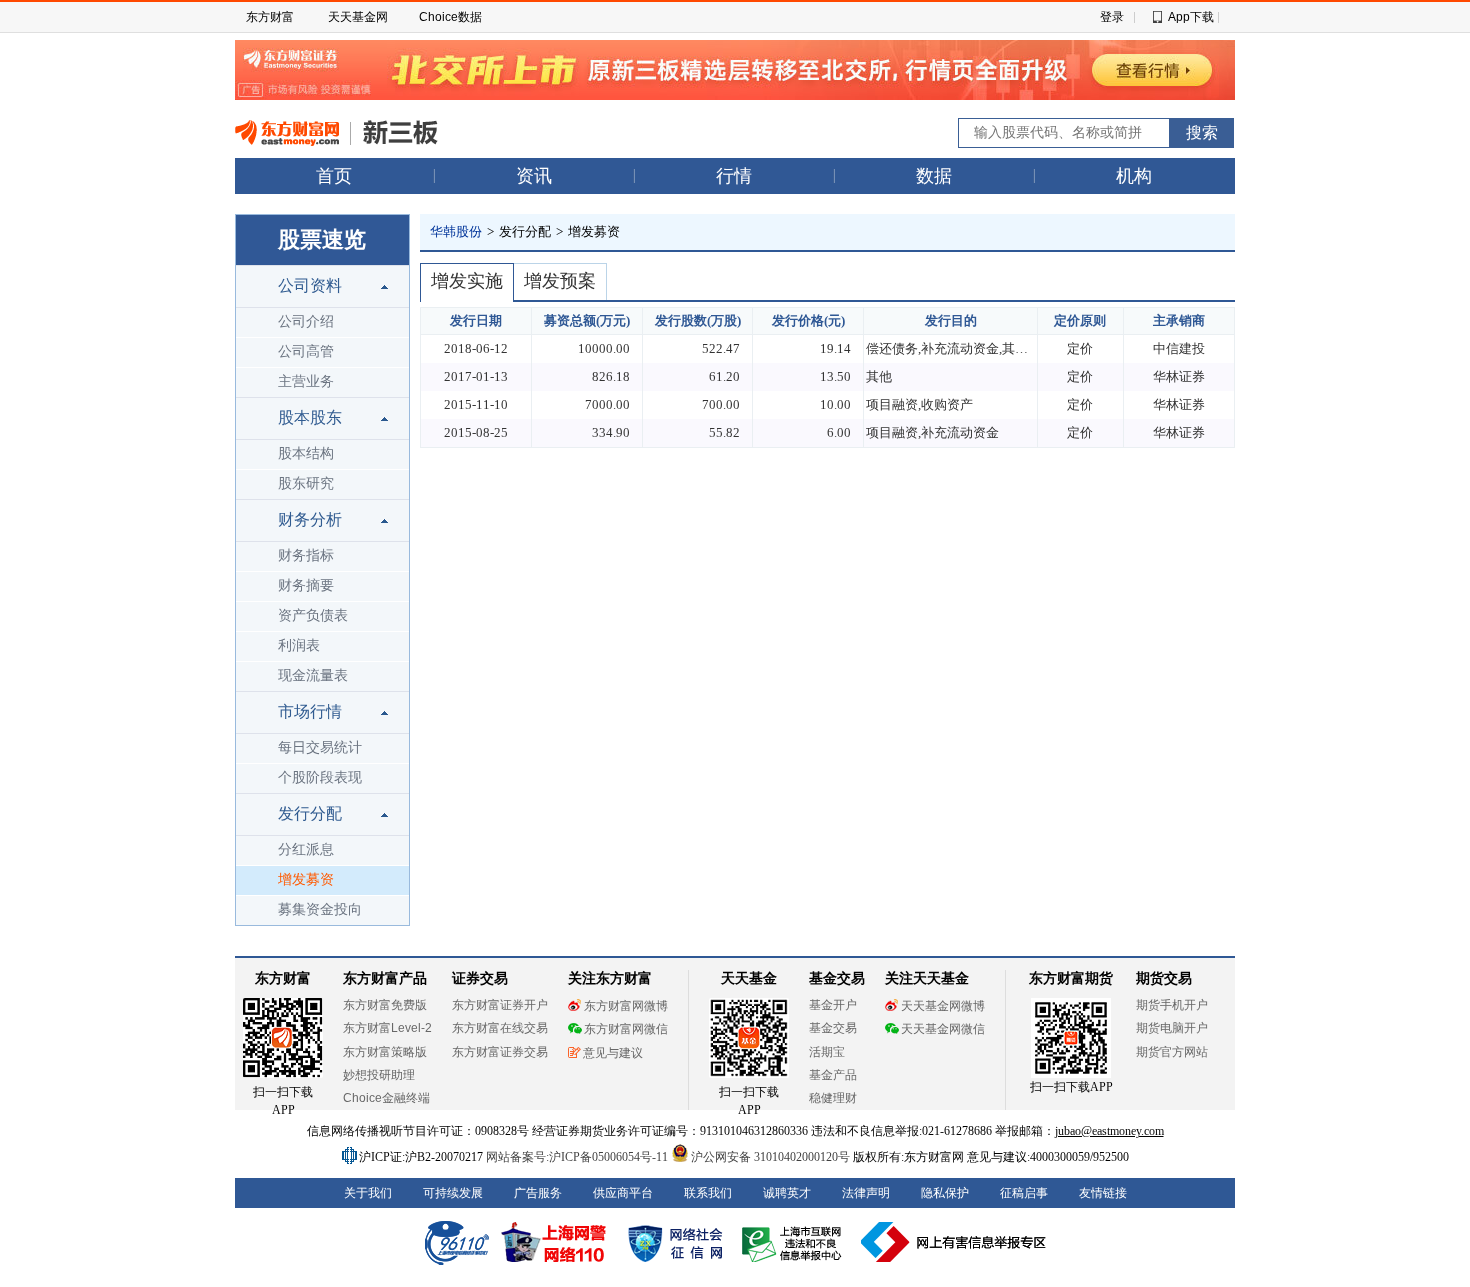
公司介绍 (306, 321)
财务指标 (306, 555)
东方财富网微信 (626, 1029)
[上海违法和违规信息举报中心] (795, 1242)
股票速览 (322, 239)
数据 (934, 176)
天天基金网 (358, 17)
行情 (734, 176)
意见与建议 (613, 1053)
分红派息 (306, 849)
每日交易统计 (320, 747)
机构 (1134, 176)
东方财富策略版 (385, 1052)
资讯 (534, 176)
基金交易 (833, 1028)
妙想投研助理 (379, 1075)
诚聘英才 (787, 1193)
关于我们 (368, 1193)
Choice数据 (450, 17)
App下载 (1191, 17)
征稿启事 (1024, 1193)
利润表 (299, 645)
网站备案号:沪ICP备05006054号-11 (578, 1157)
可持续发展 (453, 1193)
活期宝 (827, 1052)
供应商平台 (623, 1193)
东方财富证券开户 (500, 1005)
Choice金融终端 (386, 1098)
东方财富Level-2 (387, 1028)
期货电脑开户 (1172, 1028)
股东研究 (306, 483)
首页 (334, 176)
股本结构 (306, 453)
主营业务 (306, 381)
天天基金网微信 (943, 1029)
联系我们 (708, 1193)
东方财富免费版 (385, 1005)
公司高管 (306, 351)
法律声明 (866, 1193)
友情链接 (1103, 1193)
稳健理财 (833, 1098)
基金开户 (833, 1005)
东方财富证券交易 (500, 1052)
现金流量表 (313, 675)
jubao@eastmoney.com (1109, 1131)
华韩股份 (456, 231)
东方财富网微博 (626, 1006)
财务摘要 (306, 585)
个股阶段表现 (320, 777)
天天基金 (749, 978)
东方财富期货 (1071, 978)
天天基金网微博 (943, 1006)
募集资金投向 (320, 909)
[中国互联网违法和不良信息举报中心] (954, 1242)
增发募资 (306, 879)
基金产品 (833, 1075)
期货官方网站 (1172, 1052)
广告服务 (538, 1193)
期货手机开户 (1172, 1005)
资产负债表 (313, 615)
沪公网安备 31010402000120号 (770, 1157)
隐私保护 (945, 1193)
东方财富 (270, 17)
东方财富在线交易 (500, 1028)
